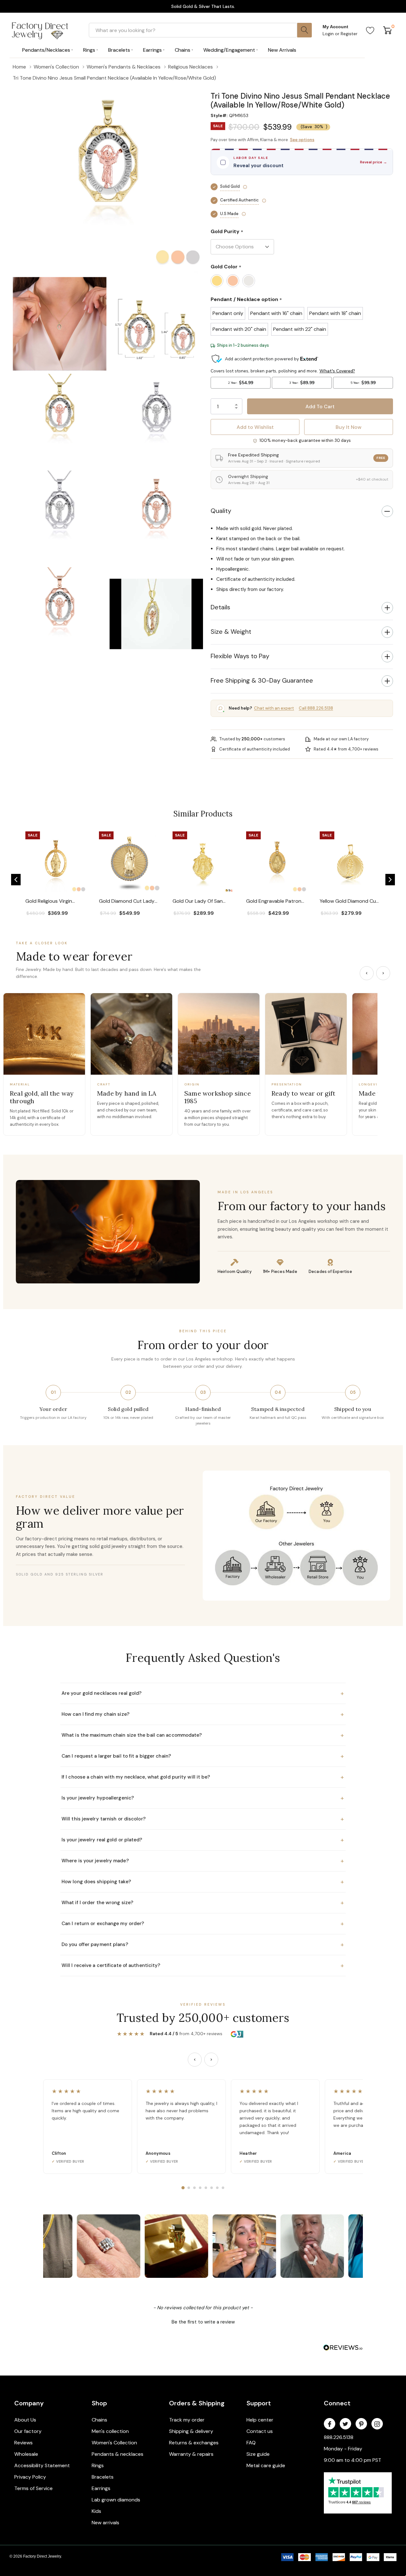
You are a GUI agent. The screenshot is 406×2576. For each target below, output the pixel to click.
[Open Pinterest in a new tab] (361, 2424)
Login (329, 34)
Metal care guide (266, 2465)
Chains (99, 2420)
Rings (98, 2465)
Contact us (260, 2431)
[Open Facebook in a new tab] (330, 2424)
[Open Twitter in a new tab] (345, 2424)
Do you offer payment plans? (203, 1944)
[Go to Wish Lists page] (370, 30)
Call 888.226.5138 (316, 708)
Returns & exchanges (194, 2443)
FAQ (251, 2443)
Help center (260, 2420)
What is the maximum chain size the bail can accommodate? (203, 1735)
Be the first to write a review (203, 2322)
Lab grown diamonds (116, 2500)
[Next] (383, 973)
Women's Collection (114, 2443)
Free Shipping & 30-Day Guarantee (262, 680)
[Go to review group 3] (194, 2188)
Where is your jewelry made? (203, 1861)
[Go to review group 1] (183, 2188)
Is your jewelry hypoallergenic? (203, 1798)
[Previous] (367, 973)
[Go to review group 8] (223, 2188)
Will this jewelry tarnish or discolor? (203, 1819)
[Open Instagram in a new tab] (377, 2424)
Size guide (258, 2454)
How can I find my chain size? (203, 1714)
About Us (25, 2420)
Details (220, 607)
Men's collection (110, 2431)
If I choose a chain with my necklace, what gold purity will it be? (203, 1777)
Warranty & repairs (191, 2454)
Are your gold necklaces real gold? (203, 1693)
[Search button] (304, 30)
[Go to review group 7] (217, 2188)
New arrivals (105, 2523)
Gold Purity (227, 232)
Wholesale (26, 2454)
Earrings (101, 2488)
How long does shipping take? (203, 1882)
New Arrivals (282, 50)
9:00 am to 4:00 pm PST (353, 2460)
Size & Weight (231, 632)
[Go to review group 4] (200, 2188)
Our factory (28, 2431)
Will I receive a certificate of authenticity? (203, 1965)
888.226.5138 (339, 2437)
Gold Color (226, 267)
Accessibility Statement (42, 2465)
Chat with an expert (274, 708)
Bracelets (103, 2477)
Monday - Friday (343, 2449)
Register (349, 34)
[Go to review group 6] (212, 2188)
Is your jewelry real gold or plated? (203, 1840)
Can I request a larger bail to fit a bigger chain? (203, 1756)
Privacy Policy (30, 2477)
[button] (302, 88)
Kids (96, 2511)
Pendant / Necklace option (246, 300)
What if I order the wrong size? (203, 1903)
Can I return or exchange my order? (203, 1924)
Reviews (23, 2443)
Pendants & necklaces (118, 2454)
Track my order (187, 2420)
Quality (221, 511)
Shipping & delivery (191, 2431)
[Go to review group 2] (189, 2188)
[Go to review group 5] (206, 2188)
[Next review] (211, 2060)
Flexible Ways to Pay (240, 656)
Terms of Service (33, 2488)
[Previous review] (195, 2060)
